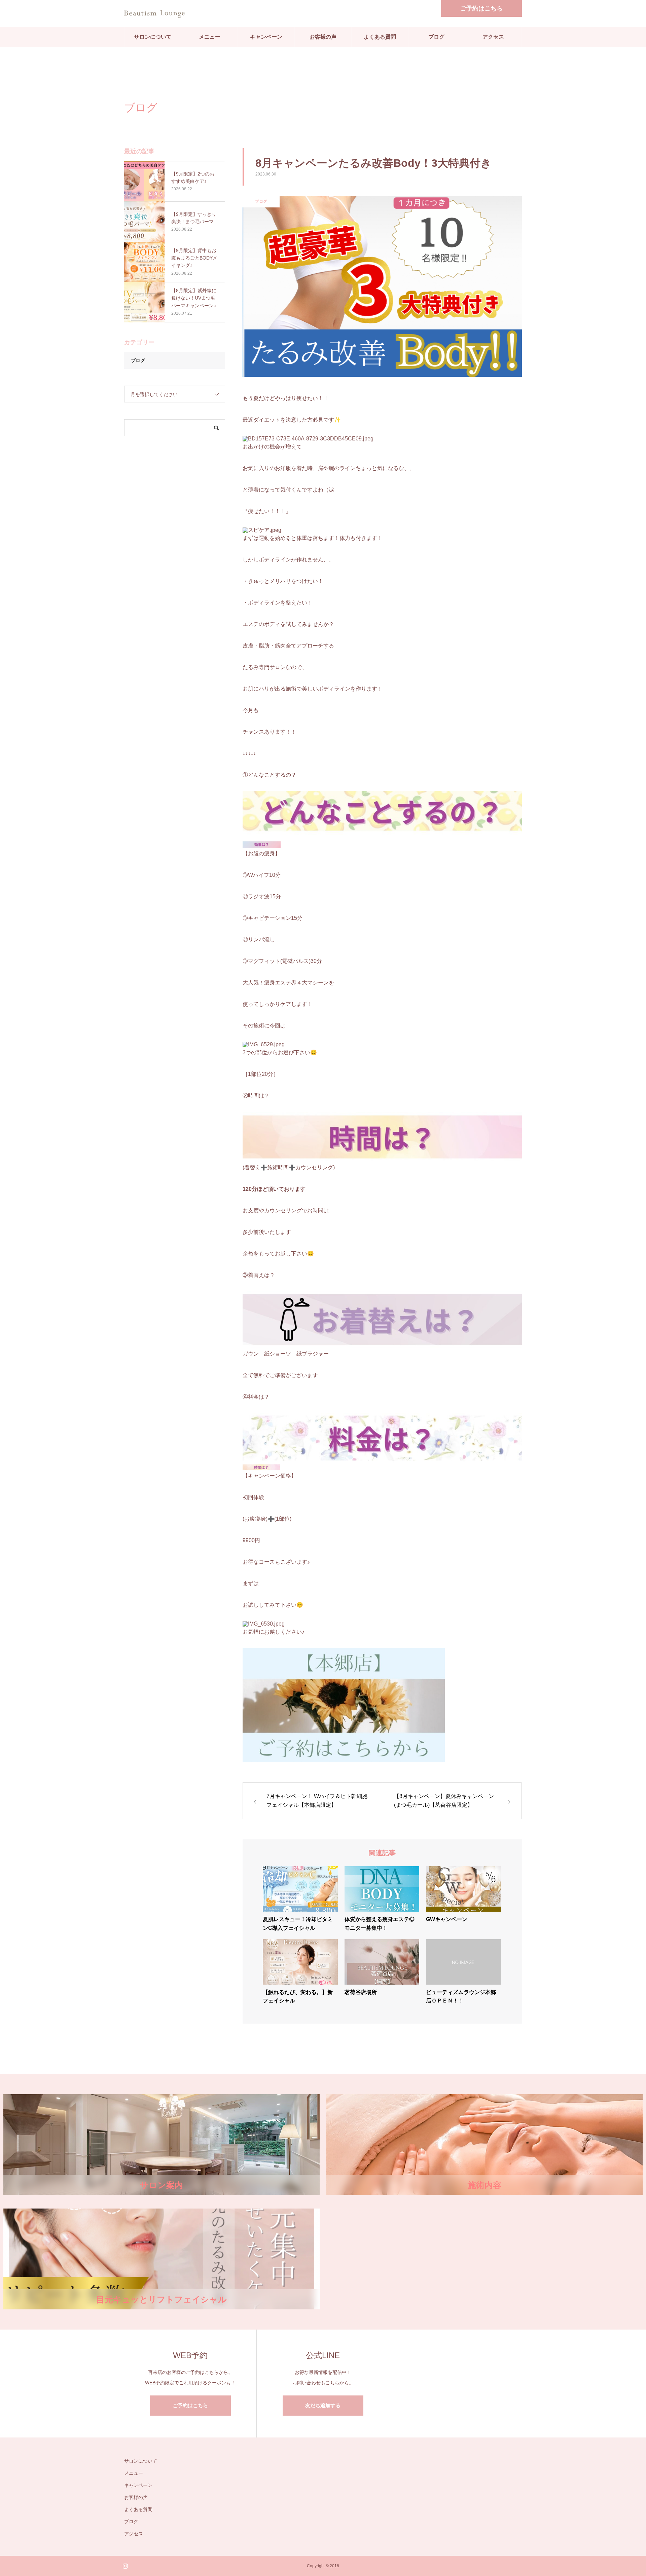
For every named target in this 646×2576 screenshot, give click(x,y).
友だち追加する (323, 2405)
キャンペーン (266, 37)
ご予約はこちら (481, 8)
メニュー (210, 37)
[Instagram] (125, 2566)
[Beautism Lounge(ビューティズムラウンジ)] (154, 13)
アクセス (493, 37)
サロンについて (153, 37)
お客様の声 (323, 37)
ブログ (436, 37)
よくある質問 (380, 37)
